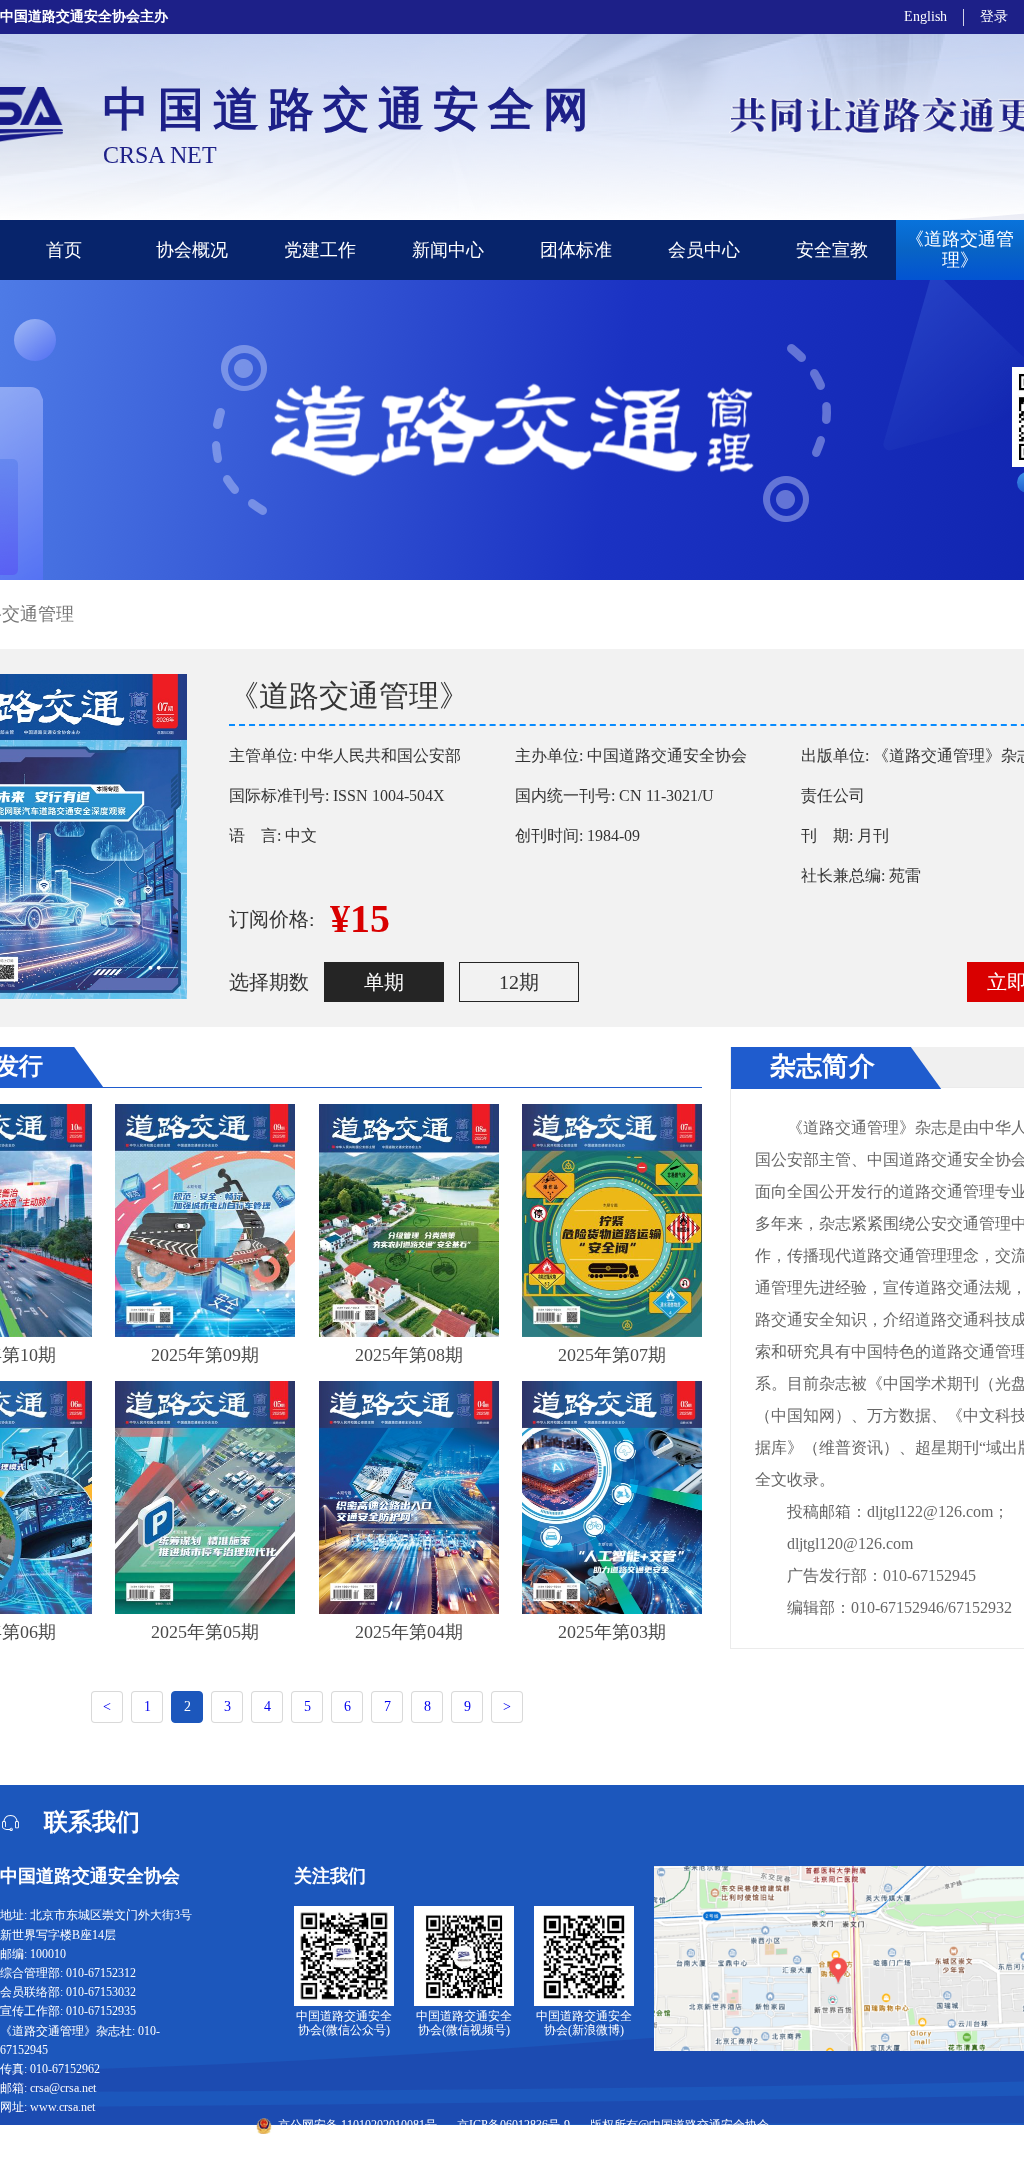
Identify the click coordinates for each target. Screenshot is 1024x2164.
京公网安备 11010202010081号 (357, 2125)
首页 (64, 250)
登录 (994, 16)
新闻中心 (448, 250)
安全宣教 (832, 250)
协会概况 (192, 250)
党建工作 (320, 250)
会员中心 (704, 250)
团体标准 (576, 250)
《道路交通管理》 (960, 249)
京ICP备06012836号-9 (513, 2125)
